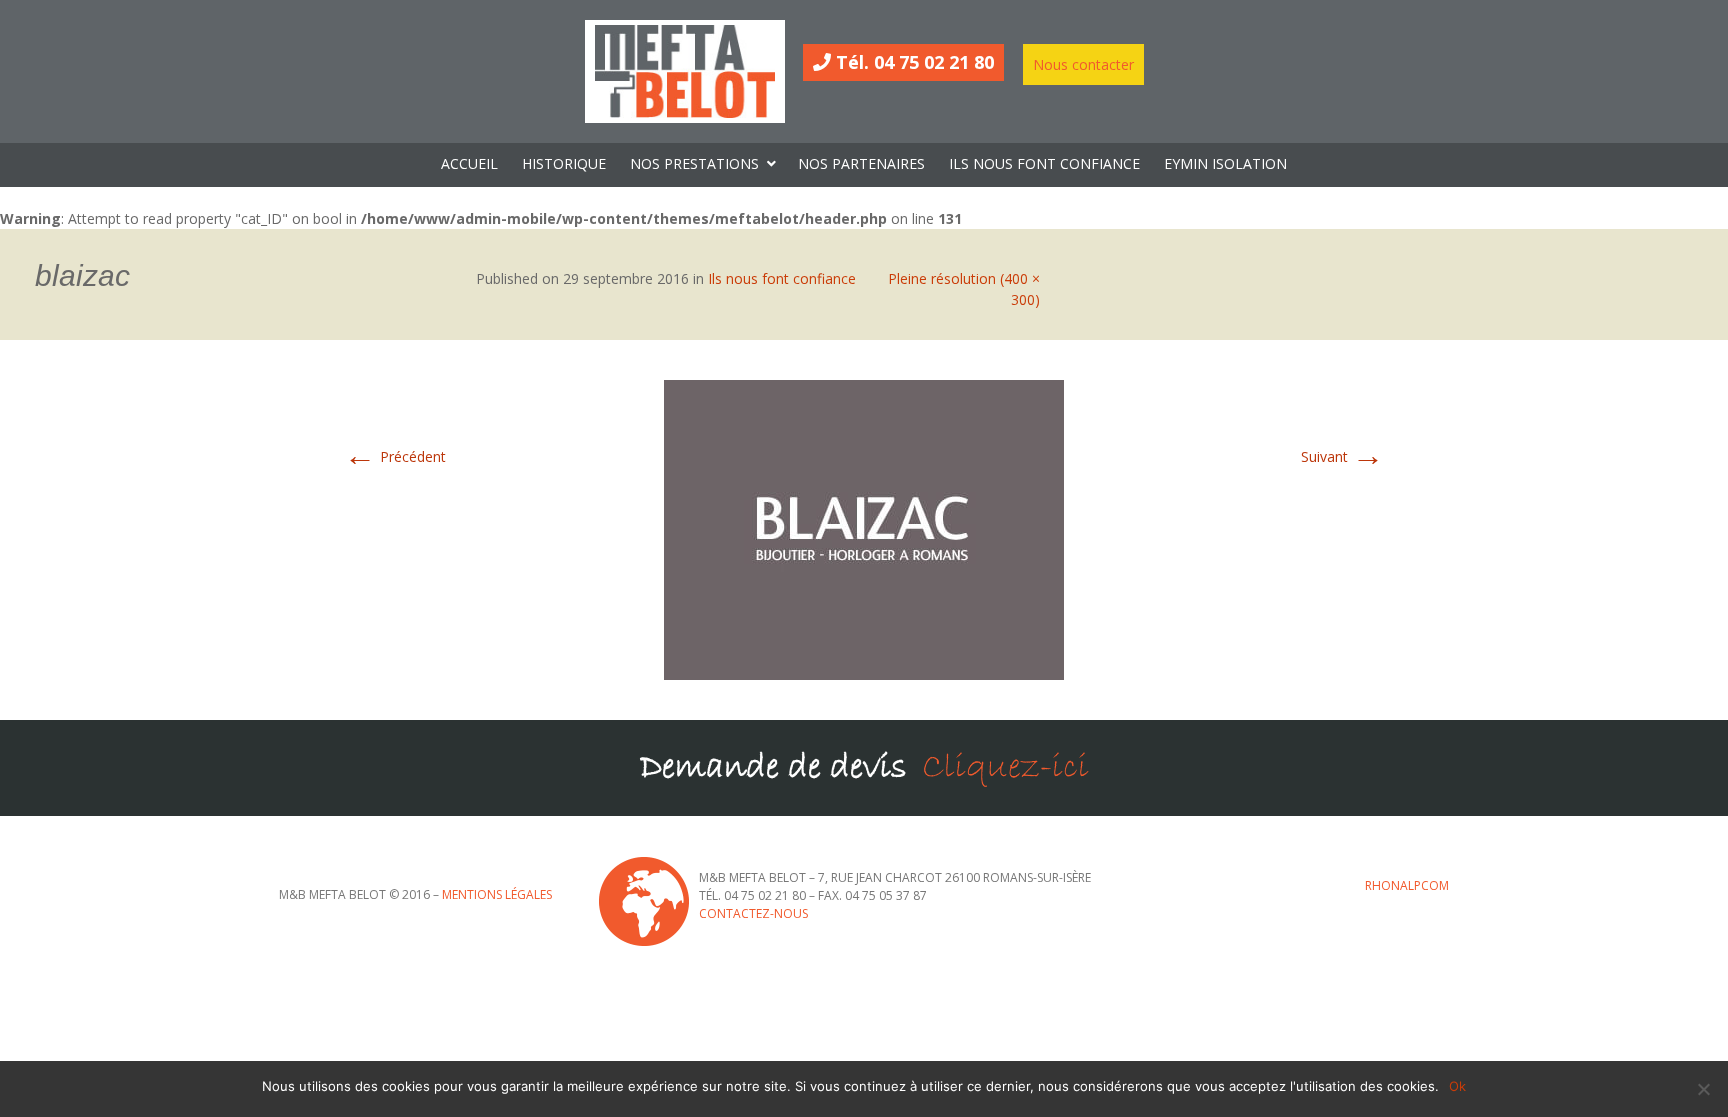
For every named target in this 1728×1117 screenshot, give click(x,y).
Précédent (395, 456)
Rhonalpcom (1407, 885)
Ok (1457, 1086)
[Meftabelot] (685, 71)
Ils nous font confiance (782, 278)
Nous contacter (1083, 64)
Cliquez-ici (1005, 767)
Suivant (1342, 456)
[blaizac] (864, 528)
